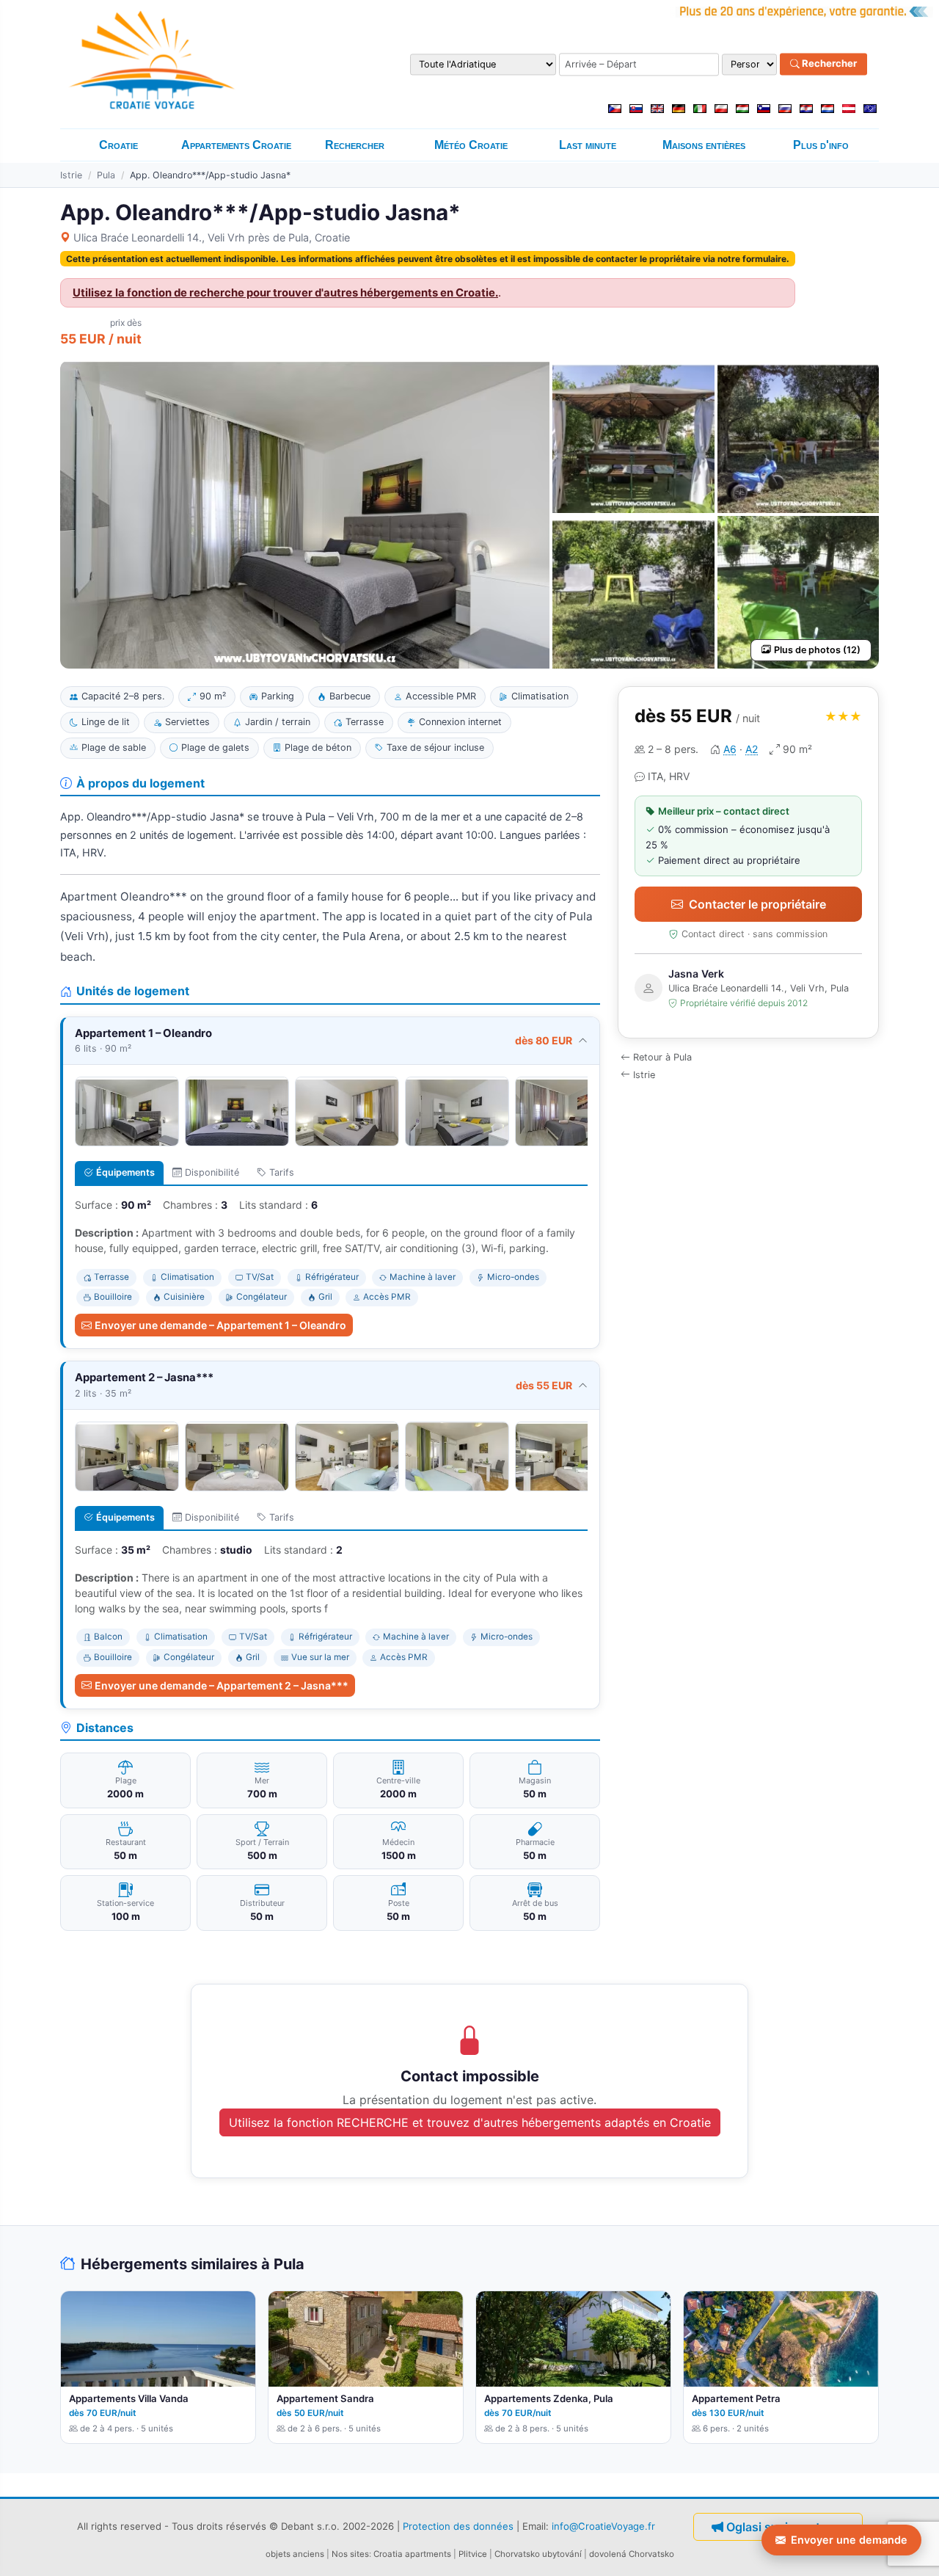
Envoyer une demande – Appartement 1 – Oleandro (220, 1325)
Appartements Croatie (236, 145)
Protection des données (458, 2525)
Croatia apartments (412, 2554)
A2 (752, 749)
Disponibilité (212, 1172)
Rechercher (828, 64)
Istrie (71, 175)
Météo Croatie (471, 145)
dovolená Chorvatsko (632, 2554)
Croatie (118, 145)
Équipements (125, 1172)
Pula (106, 175)
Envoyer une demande (849, 2540)
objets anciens (295, 2554)
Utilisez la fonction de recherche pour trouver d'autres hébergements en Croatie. (285, 293)
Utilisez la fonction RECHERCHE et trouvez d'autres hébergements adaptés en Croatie (470, 2122)
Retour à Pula (662, 1057)
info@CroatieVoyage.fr (603, 2525)
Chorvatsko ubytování (538, 2554)
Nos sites (350, 2554)
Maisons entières (704, 145)
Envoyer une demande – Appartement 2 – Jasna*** (222, 1685)
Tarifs (282, 1172)
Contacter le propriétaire (757, 904)
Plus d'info (821, 145)
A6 (730, 749)
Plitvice (473, 2554)
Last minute (588, 145)
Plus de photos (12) (817, 650)
